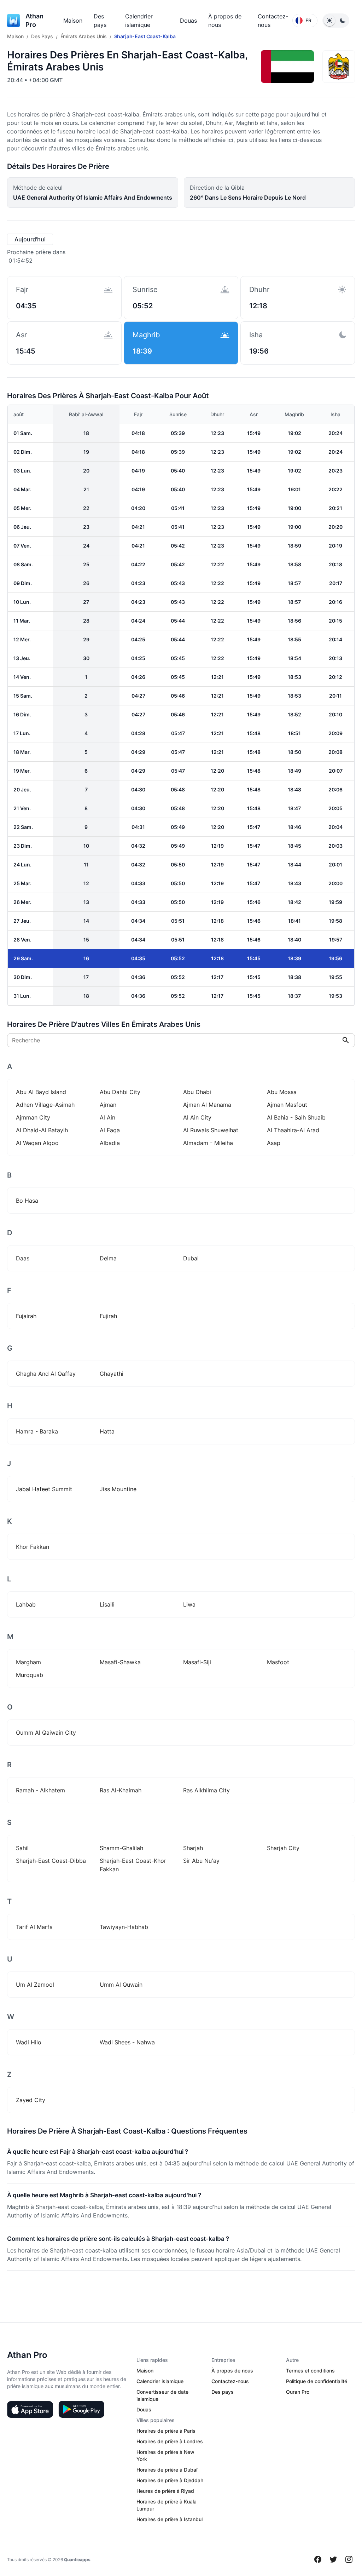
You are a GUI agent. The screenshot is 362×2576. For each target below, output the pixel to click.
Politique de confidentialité (317, 2381)
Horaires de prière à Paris (166, 2431)
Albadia (110, 1143)
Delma (108, 1258)
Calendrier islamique (160, 2381)
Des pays (223, 2392)
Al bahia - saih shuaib (296, 1117)
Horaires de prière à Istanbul (170, 2519)
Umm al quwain (121, 1985)
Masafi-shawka (120, 1662)
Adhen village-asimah (45, 1105)
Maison (73, 21)
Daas (23, 1258)
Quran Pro (298, 2392)
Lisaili (107, 1604)
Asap (274, 1143)
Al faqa (110, 1130)
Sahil (22, 1848)
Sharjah (193, 1848)
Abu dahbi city (120, 1092)
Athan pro (34, 20)
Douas (188, 21)
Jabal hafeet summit (44, 1489)
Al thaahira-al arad (293, 1130)
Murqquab (30, 1675)
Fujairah (26, 1316)
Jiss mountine (118, 1489)
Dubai (191, 1258)
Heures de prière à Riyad (165, 2491)
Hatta (107, 1431)
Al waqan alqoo (37, 1143)
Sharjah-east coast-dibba (51, 1861)
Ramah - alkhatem (40, 1790)
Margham (28, 1662)
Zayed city (31, 2100)
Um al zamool (35, 1985)
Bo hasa (27, 1201)
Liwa (189, 1604)
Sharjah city (283, 1848)
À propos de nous (232, 2371)
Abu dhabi (197, 1092)
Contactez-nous (230, 2381)
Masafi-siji (197, 1662)
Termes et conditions (310, 2371)
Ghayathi (112, 1374)
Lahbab (26, 1604)
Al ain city (197, 1117)
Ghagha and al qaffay (46, 1374)
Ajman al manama (207, 1105)
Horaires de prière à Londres (170, 2441)
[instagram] (349, 2559)
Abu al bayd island (41, 1092)
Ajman (108, 1105)
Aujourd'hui (30, 239)
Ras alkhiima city (206, 1790)
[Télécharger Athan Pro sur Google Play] (81, 2409)
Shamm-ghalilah (121, 1848)
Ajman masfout (287, 1105)
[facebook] (318, 2559)
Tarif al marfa (34, 1927)
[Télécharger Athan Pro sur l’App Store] (30, 2409)
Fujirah (108, 1316)
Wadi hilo (29, 2042)
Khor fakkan (33, 1547)
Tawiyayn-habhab (124, 1927)
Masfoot (278, 1662)
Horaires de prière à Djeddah (170, 2480)
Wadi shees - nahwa (127, 2042)
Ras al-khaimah (121, 1790)
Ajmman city (33, 1117)
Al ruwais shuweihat (211, 1130)
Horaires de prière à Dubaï (167, 2470)
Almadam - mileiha (208, 1143)
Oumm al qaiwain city (46, 1733)
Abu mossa (282, 1092)
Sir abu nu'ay (201, 1861)
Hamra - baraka (37, 1431)
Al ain (107, 1117)
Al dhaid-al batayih (42, 1130)
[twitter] (333, 2559)
